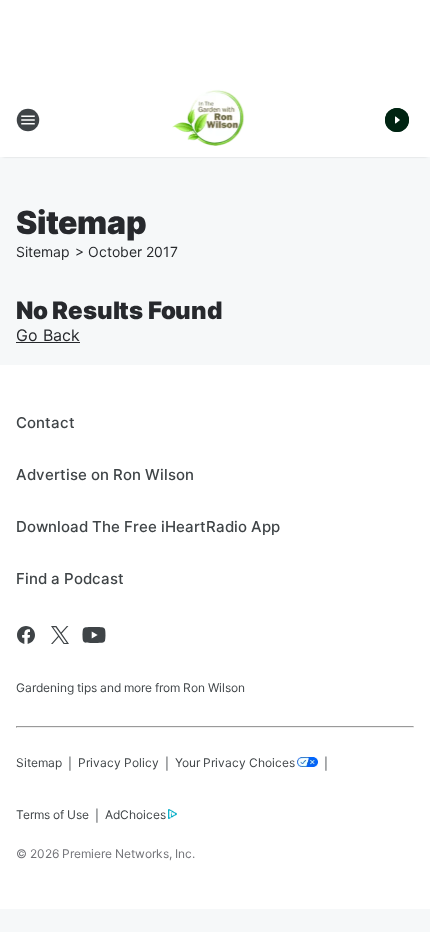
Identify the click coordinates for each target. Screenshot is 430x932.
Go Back (48, 335)
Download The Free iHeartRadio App (148, 526)
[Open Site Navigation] (28, 120)
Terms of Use (52, 814)
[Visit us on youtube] (94, 635)
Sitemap (43, 251)
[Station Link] (215, 120)
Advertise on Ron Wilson (105, 474)
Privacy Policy (118, 762)
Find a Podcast (70, 578)
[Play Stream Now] (397, 120)
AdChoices (135, 814)
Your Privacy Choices (235, 762)
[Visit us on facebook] (26, 635)
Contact (45, 422)
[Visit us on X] (60, 635)
